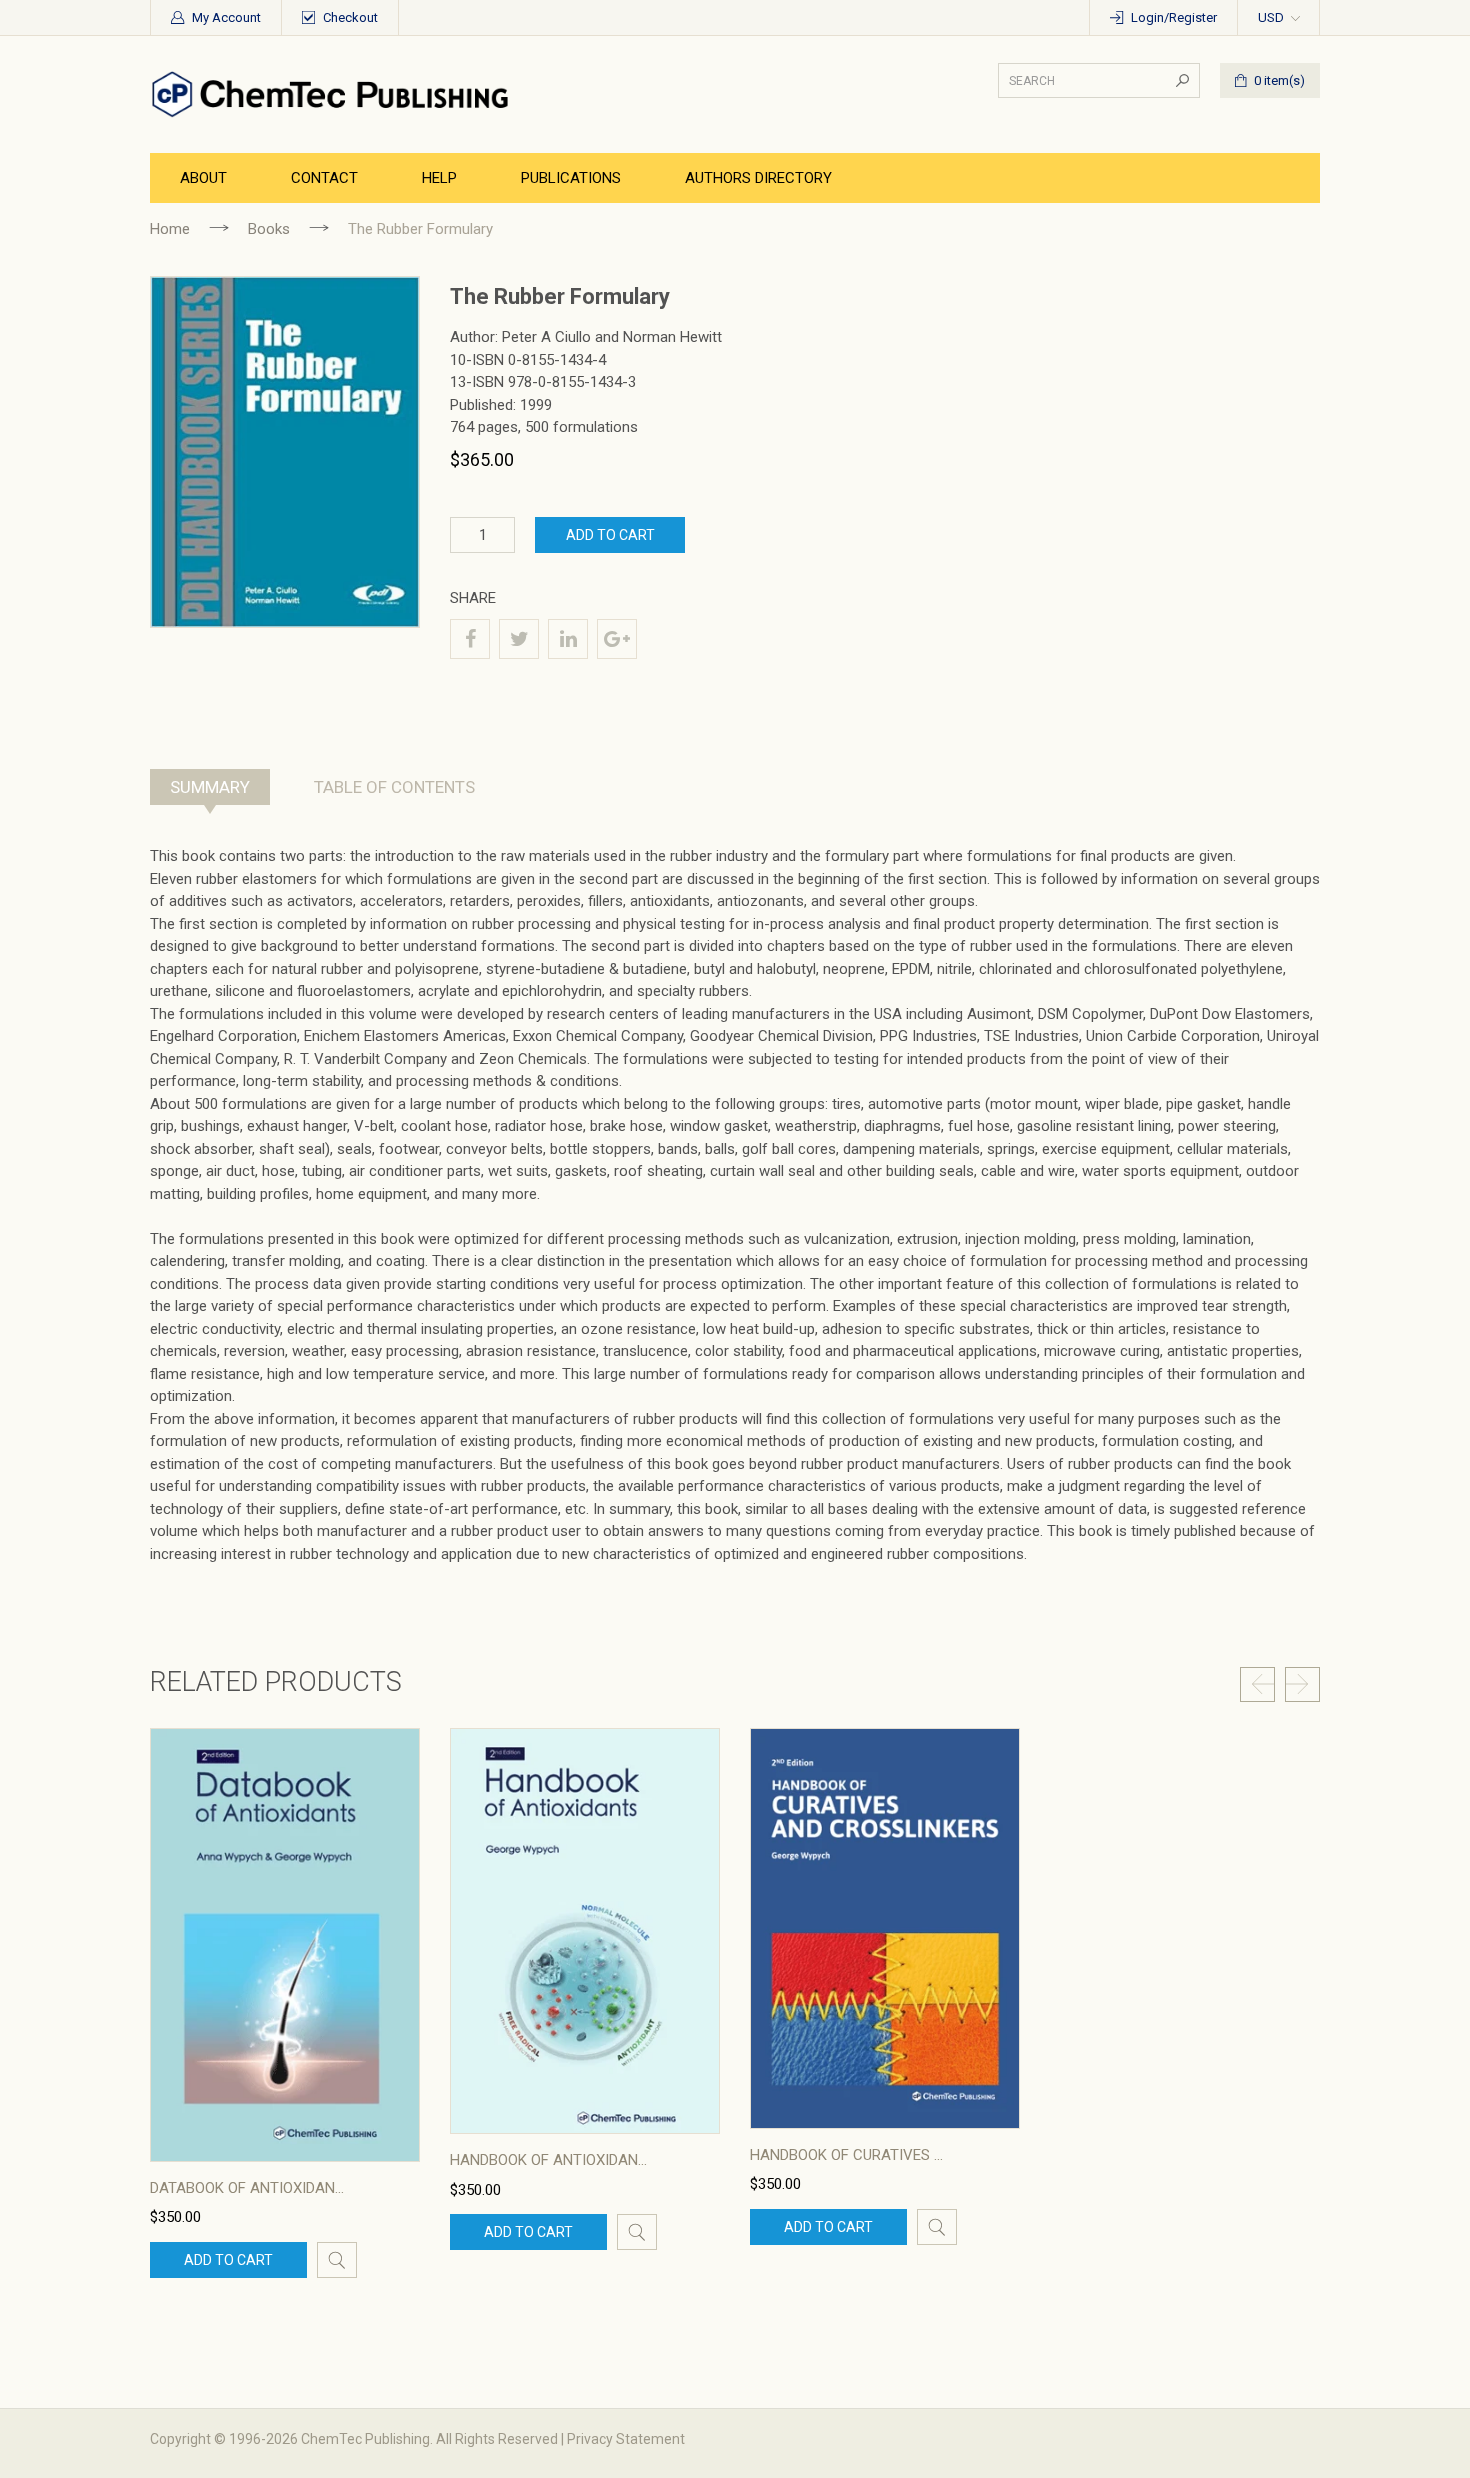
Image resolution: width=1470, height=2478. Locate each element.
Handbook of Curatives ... (846, 2155)
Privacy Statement (626, 2439)
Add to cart (228, 2260)
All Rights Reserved (497, 2439)
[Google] (617, 639)
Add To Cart (610, 535)
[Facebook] (470, 639)
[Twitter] (519, 639)
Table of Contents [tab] (394, 787)
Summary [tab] (210, 787)
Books (269, 229)
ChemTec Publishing (365, 2439)
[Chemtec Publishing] (335, 93)
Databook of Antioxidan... (247, 2188)
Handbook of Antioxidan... (548, 2160)
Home (170, 229)
